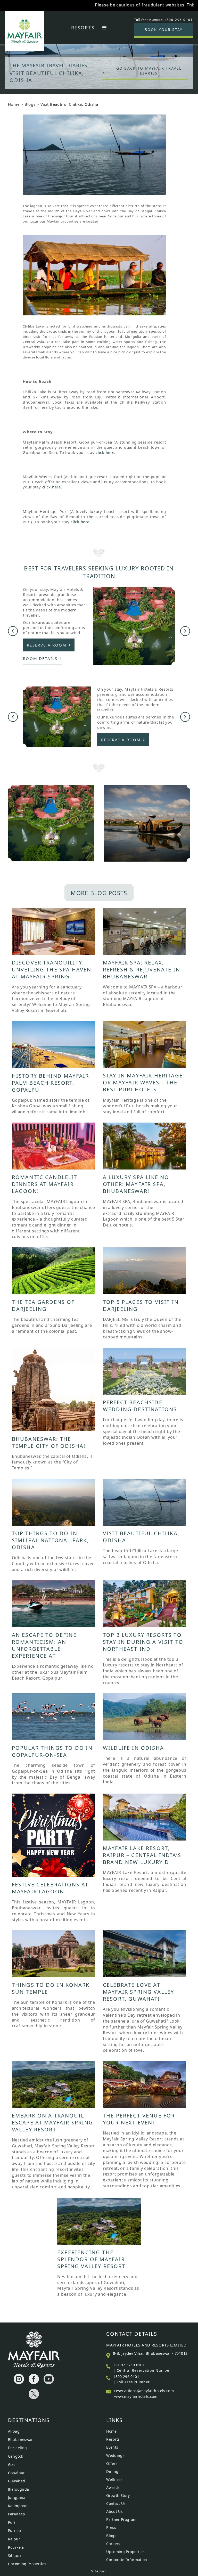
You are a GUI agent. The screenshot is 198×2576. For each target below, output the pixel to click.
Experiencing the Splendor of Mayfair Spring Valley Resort (91, 2259)
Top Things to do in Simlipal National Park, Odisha (50, 1540)
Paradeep (17, 2514)
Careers (113, 2544)
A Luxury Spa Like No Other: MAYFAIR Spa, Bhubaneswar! (136, 1184)
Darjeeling (18, 2448)
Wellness (114, 2479)
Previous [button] (13, 631)
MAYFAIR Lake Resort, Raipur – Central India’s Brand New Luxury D (142, 1855)
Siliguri (15, 2555)
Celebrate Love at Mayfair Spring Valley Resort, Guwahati (138, 1992)
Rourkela (16, 2547)
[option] (99, 60)
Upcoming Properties (27, 2564)
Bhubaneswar (20, 2439)
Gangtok (16, 2456)
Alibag (14, 2431)
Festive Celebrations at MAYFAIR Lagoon (50, 1888)
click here (105, 452)
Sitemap (99, 2571)
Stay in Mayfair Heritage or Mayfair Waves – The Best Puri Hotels (143, 1082)
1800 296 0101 (126, 2377)
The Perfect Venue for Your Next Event (139, 2119)
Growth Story (118, 2495)
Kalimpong (18, 2506)
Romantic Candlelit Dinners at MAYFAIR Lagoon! (45, 1184)
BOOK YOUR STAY (164, 30)
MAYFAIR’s (154, 5)
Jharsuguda (19, 2489)
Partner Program (121, 2519)
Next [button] (185, 631)
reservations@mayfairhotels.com (144, 2391)
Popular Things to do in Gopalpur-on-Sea (52, 1751)
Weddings (115, 2455)
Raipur (14, 2539)
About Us (114, 2511)
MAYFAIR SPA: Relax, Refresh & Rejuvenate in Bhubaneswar (142, 970)
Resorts (83, 28)
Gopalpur (16, 2473)
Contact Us (116, 2503)
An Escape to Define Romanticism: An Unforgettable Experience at (44, 1645)
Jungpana (17, 2497)
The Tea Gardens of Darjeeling (43, 1305)
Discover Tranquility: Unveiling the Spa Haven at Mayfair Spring (52, 970)
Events (112, 2447)
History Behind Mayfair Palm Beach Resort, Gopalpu (51, 1083)
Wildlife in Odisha (133, 1748)
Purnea (14, 2530)
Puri (12, 2522)
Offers (112, 2463)
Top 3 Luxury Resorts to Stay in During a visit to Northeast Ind (143, 1642)
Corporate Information (127, 2560)
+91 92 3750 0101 (129, 2365)
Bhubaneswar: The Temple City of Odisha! (49, 1442)
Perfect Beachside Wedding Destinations (140, 1406)
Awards (113, 2487)
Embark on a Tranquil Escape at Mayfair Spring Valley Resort (53, 2123)
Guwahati (17, 2481)
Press (111, 2527)
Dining (112, 2471)
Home (14, 104)
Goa (11, 2464)
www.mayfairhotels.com (136, 2396)
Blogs (30, 104)
